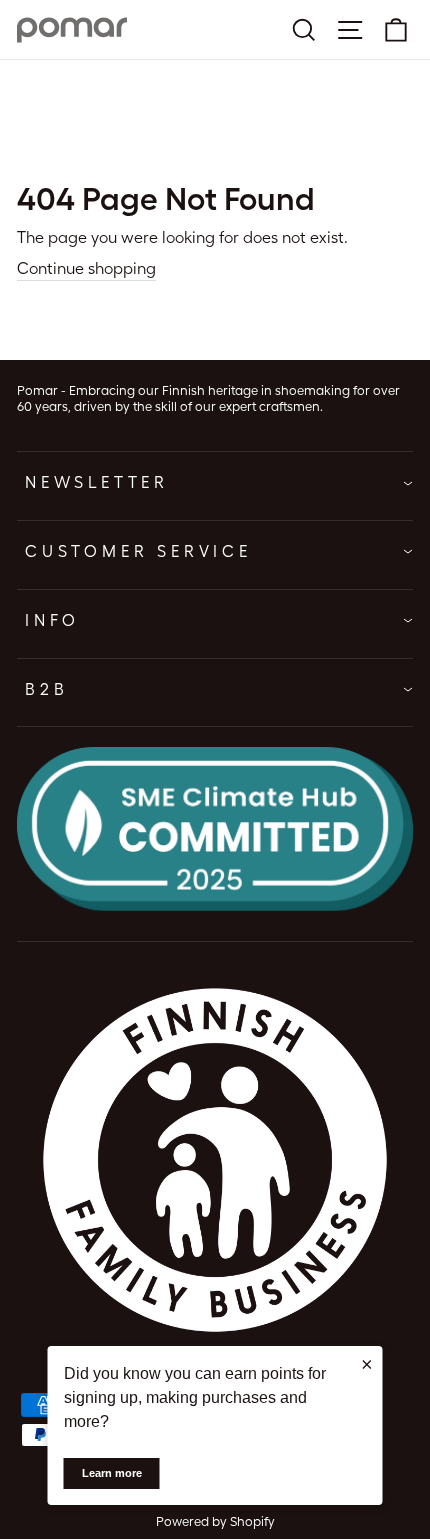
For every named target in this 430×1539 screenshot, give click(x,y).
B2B (46, 689)
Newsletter (97, 482)
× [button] (367, 1364)
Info (52, 620)
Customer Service (138, 551)
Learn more (112, 1473)
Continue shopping (86, 268)
